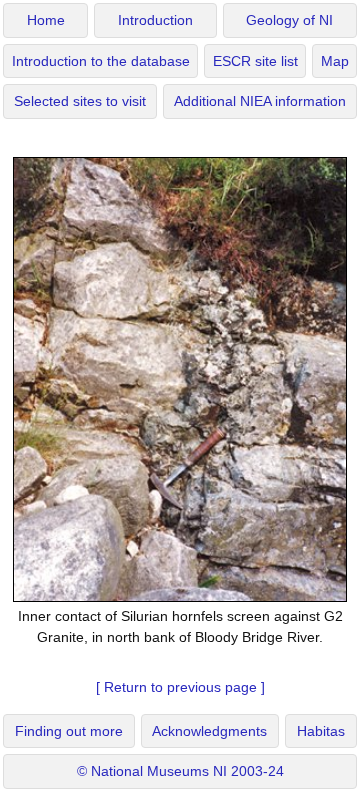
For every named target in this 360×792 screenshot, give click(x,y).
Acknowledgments (209, 731)
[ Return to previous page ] (180, 687)
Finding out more (69, 731)
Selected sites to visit (80, 101)
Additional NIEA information (260, 101)
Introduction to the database (101, 61)
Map (335, 61)
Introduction (155, 20)
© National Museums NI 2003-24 (180, 771)
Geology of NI (289, 20)
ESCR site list (255, 61)
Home (46, 20)
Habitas (321, 731)
